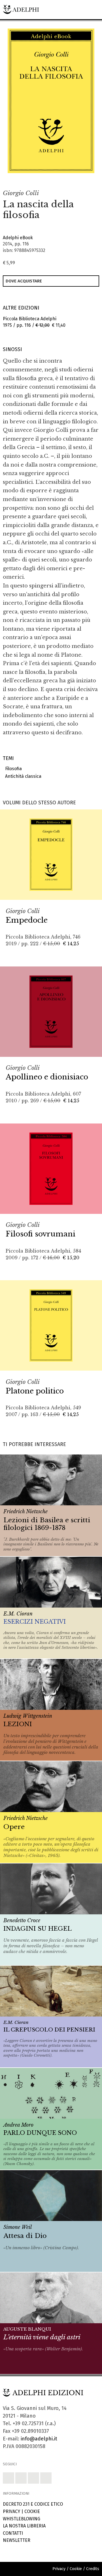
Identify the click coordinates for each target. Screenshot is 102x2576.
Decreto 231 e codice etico (33, 2504)
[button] (77, 179)
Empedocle (27, 920)
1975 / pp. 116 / (34, 322)
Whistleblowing (22, 2519)
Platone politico (35, 1391)
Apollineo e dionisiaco (47, 1077)
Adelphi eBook (18, 238)
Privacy (11, 2511)
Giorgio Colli (21, 193)
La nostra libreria (24, 2526)
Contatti (13, 2533)
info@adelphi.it (39, 2439)
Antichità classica (22, 776)
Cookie (32, 2511)
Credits (93, 2569)
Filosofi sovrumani (41, 1234)
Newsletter (17, 2540)
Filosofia (12, 769)
